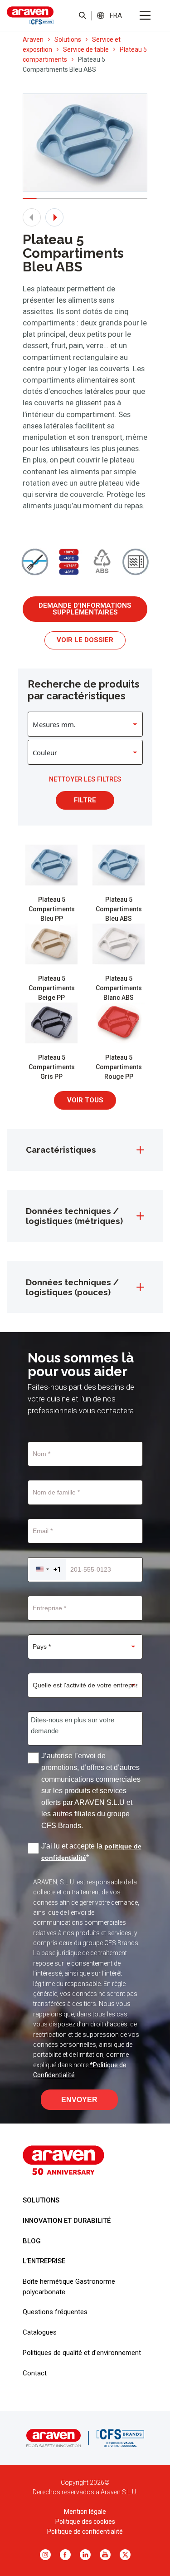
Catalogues (40, 2332)
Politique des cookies (85, 2522)
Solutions (68, 39)
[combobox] (48, 1570)
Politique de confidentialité (85, 2532)
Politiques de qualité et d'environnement (82, 2353)
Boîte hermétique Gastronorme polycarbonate (69, 2286)
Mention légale (85, 2512)
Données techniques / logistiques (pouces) (72, 1287)
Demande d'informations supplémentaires (85, 609)
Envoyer (79, 2100)
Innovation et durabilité (67, 2221)
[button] (116, 15)
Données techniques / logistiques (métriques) (74, 1216)
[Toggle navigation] (145, 15)
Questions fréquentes (55, 2312)
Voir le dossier (85, 640)
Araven (33, 39)
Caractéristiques (61, 1150)
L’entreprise (44, 2261)
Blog (32, 2241)
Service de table (86, 49)
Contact (35, 2373)
